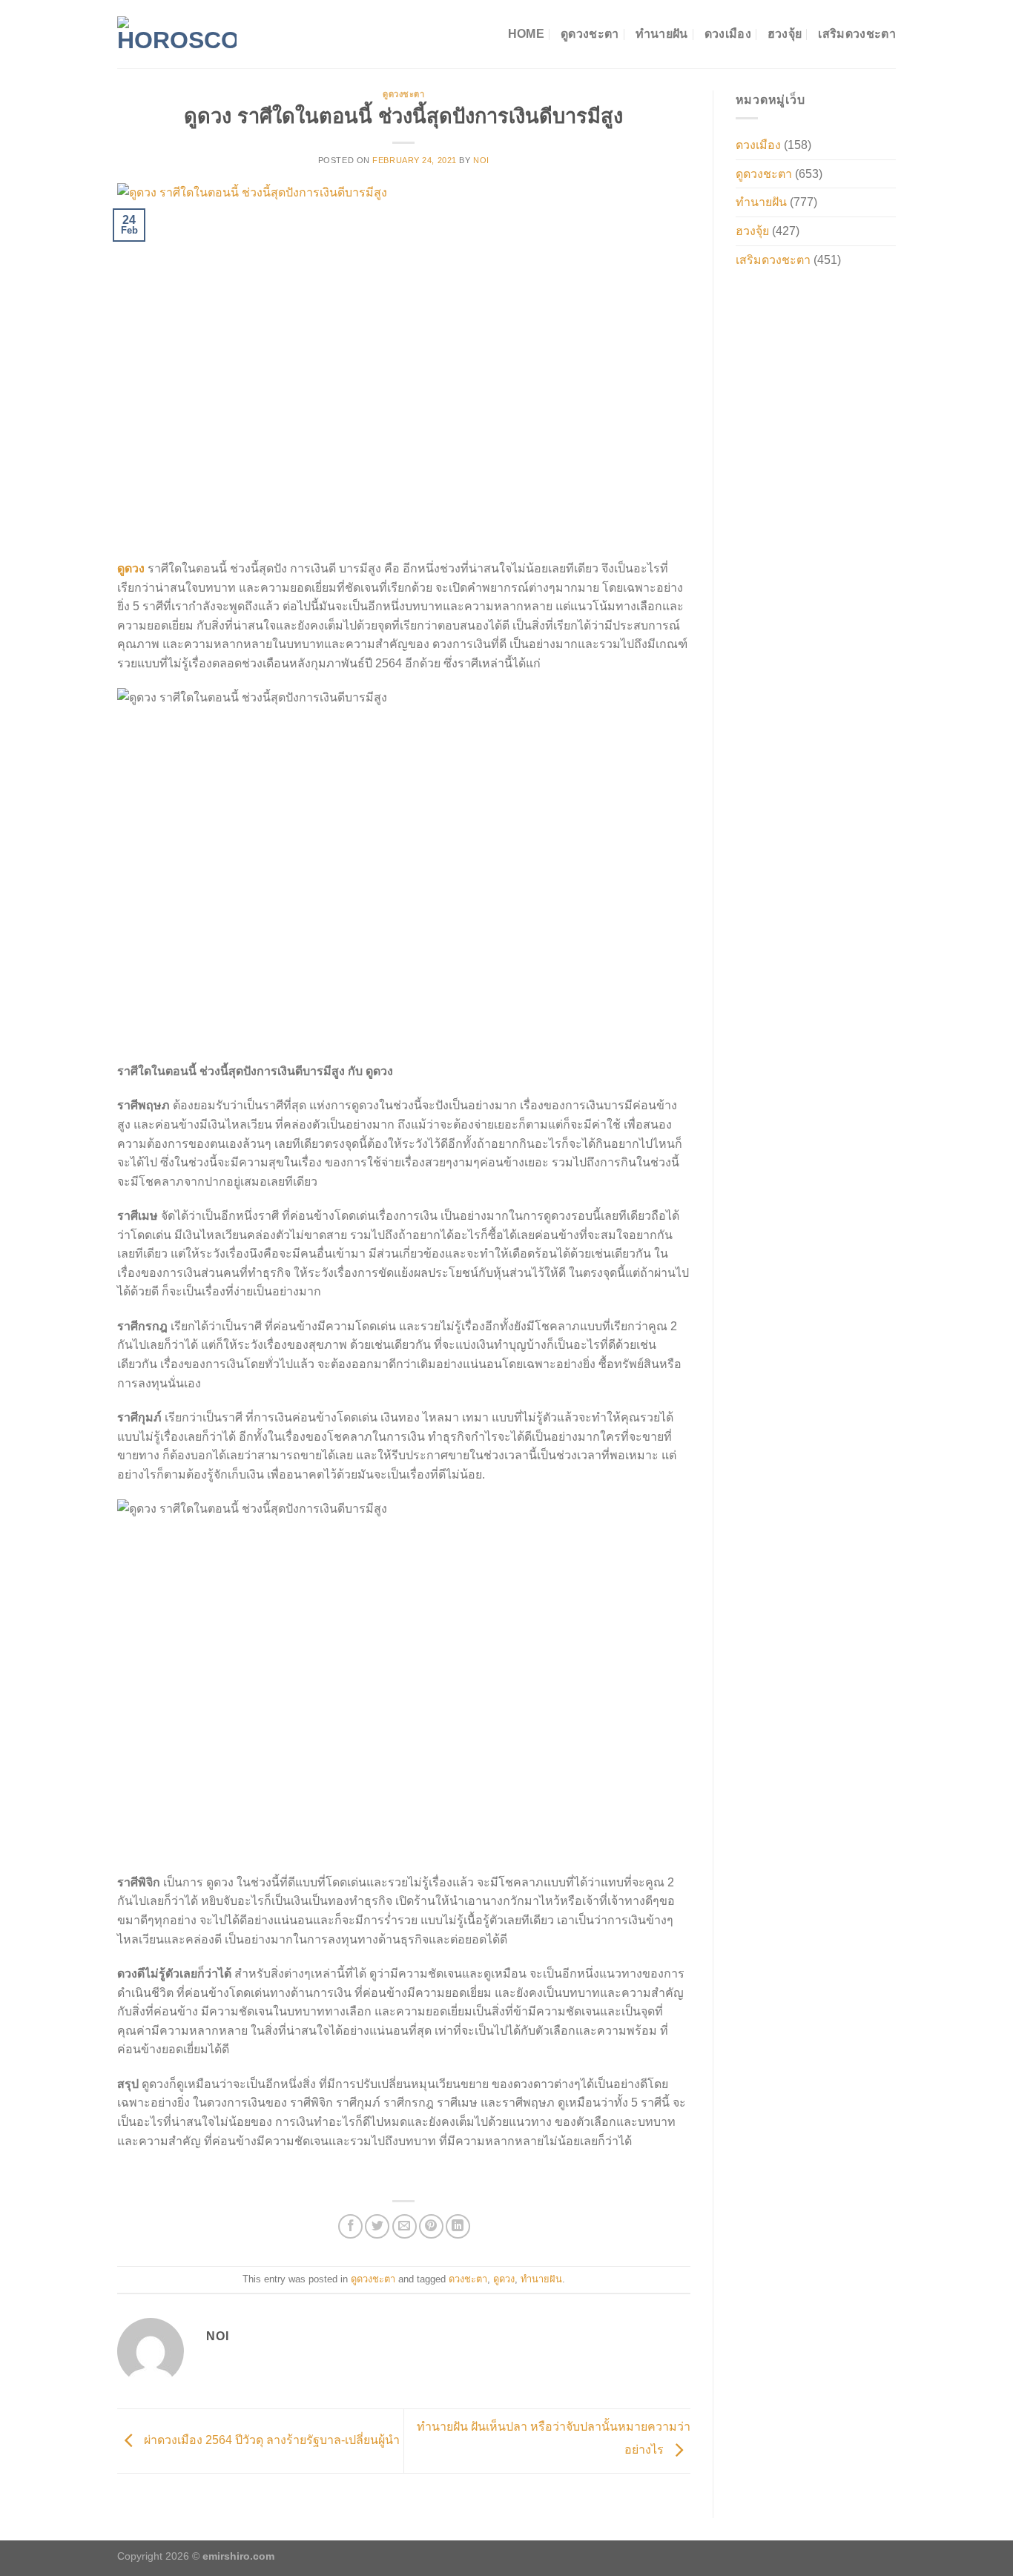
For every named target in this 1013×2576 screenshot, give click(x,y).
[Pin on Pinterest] (431, 2226)
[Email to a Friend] (405, 2226)
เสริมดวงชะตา (857, 34)
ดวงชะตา (468, 2279)
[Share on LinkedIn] (458, 2226)
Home (526, 34)
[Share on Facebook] (350, 2226)
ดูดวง (504, 2279)
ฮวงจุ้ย (785, 34)
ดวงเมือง (728, 34)
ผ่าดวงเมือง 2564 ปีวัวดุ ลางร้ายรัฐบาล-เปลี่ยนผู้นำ (270, 2440)
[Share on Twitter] (377, 2226)
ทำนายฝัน (662, 34)
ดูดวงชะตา (590, 34)
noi (481, 160)
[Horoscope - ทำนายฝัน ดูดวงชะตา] (177, 34)
